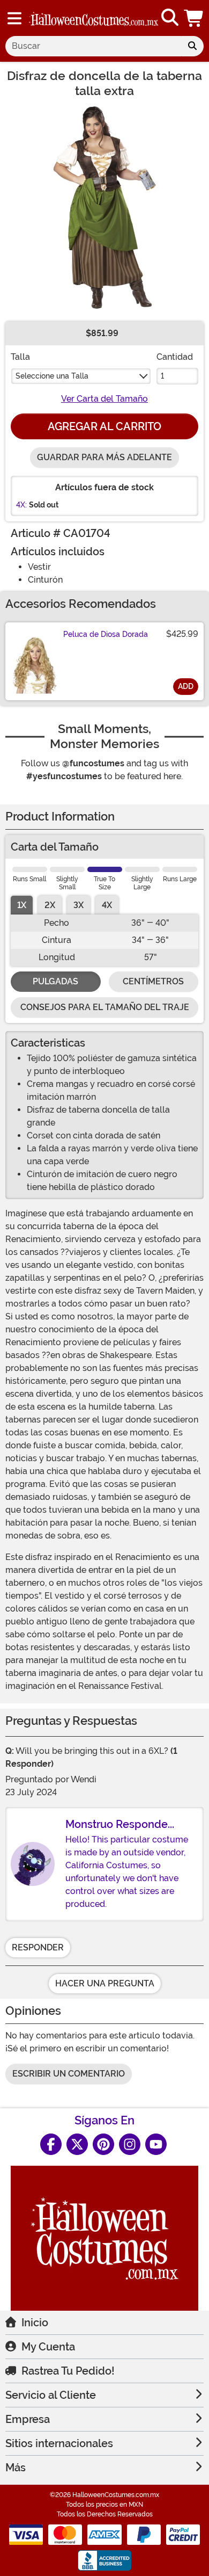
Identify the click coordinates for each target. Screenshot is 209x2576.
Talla (20, 357)
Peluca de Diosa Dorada (106, 634)
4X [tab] (107, 905)
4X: (21, 505)
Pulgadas (55, 981)
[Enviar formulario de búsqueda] (192, 46)
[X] (77, 2144)
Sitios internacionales (59, 2443)
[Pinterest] (103, 2144)
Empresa (28, 2419)
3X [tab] (79, 905)
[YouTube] (156, 2144)
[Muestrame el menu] (14, 18)
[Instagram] (130, 2144)
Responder (38, 1947)
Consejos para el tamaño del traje (105, 1007)
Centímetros (153, 981)
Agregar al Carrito (104, 426)
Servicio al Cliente (51, 2395)
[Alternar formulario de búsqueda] (170, 18)
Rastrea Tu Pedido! (68, 2371)
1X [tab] (22, 905)
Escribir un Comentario (69, 2074)
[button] (195, 18)
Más (16, 2468)
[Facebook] (51, 2144)
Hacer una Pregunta (105, 1983)
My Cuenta (48, 2347)
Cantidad (175, 357)
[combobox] (93, 46)
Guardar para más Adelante (104, 457)
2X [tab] (50, 905)
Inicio (35, 2323)
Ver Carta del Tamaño (104, 399)
